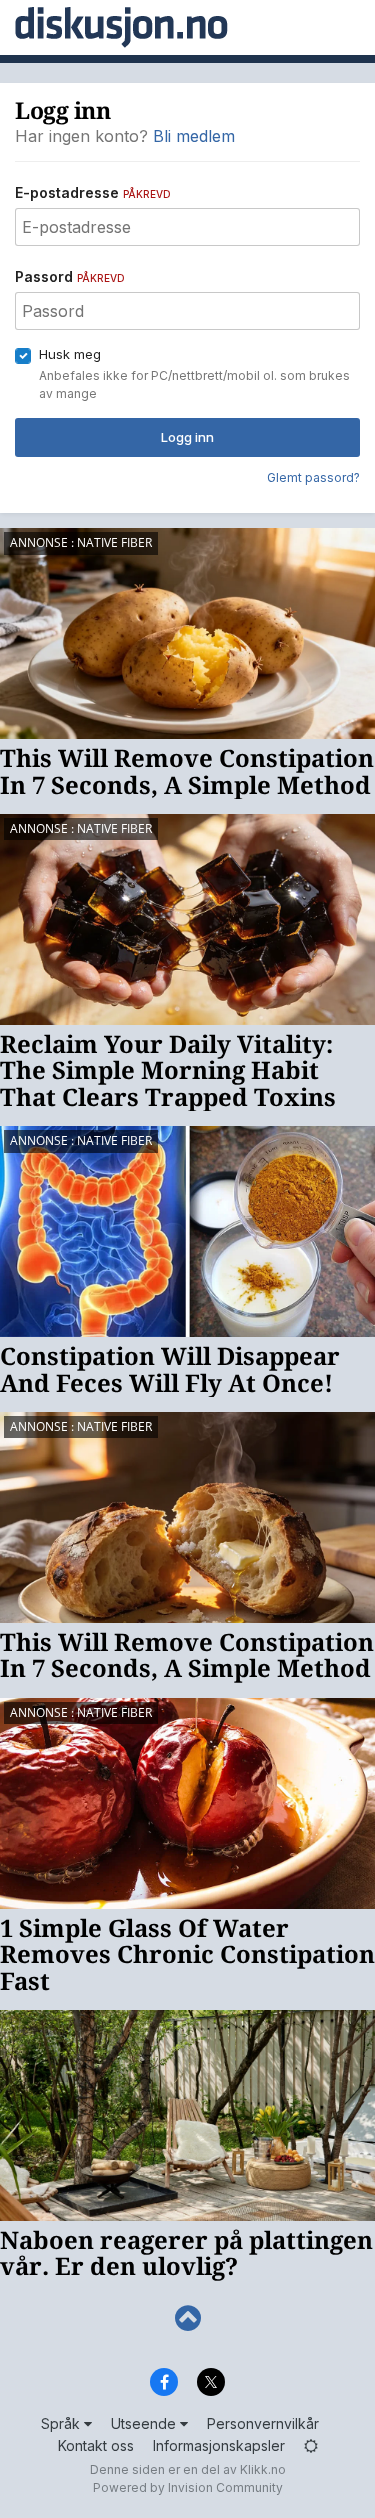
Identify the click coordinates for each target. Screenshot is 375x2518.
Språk (62, 2423)
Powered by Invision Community (188, 2487)
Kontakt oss (96, 2445)
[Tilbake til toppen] (187, 2318)
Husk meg (70, 354)
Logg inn (187, 437)
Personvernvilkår (263, 2423)
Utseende (145, 2423)
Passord (70, 276)
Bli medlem (194, 136)
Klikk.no (263, 2469)
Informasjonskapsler (219, 2445)
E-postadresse (93, 192)
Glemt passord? (313, 477)
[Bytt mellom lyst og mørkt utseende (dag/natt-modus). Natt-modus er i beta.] (311, 2445)
